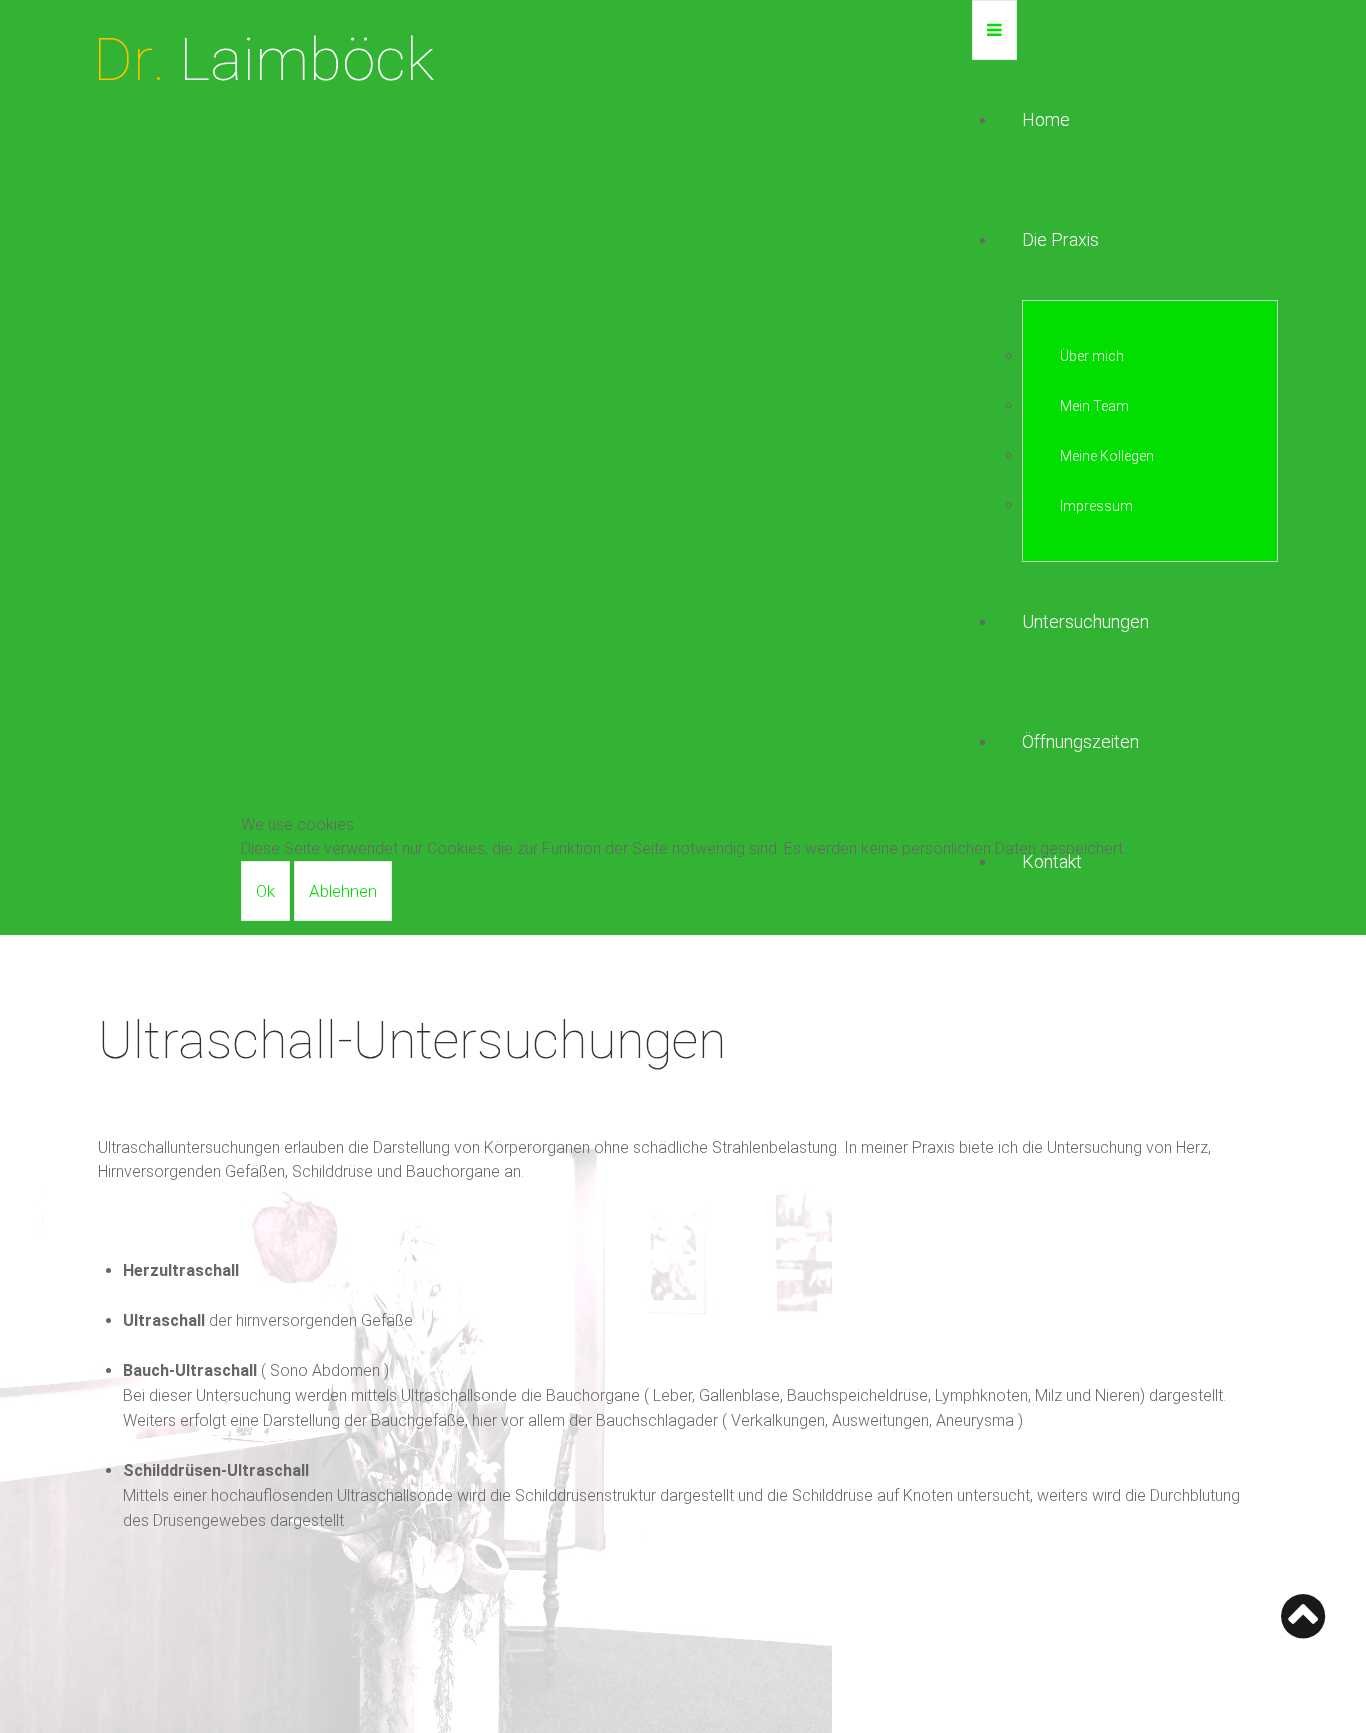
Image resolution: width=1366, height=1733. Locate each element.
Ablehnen (343, 891)
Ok (265, 891)
